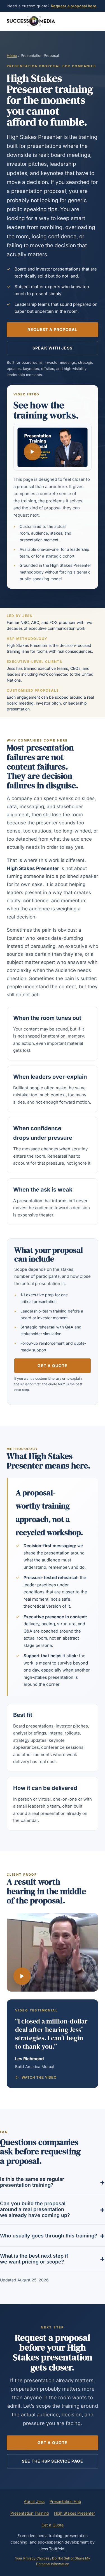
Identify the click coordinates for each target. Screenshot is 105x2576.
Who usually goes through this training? (49, 2236)
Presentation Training (30, 2513)
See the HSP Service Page (53, 2461)
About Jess (34, 2501)
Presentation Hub (65, 2501)
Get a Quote (53, 1366)
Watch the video (39, 2078)
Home (12, 55)
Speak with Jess (53, 348)
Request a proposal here (74, 6)
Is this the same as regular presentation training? (32, 2182)
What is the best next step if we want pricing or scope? (34, 2259)
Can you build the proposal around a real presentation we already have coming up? (35, 2209)
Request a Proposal (52, 329)
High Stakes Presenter (74, 2513)
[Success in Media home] (31, 21)
